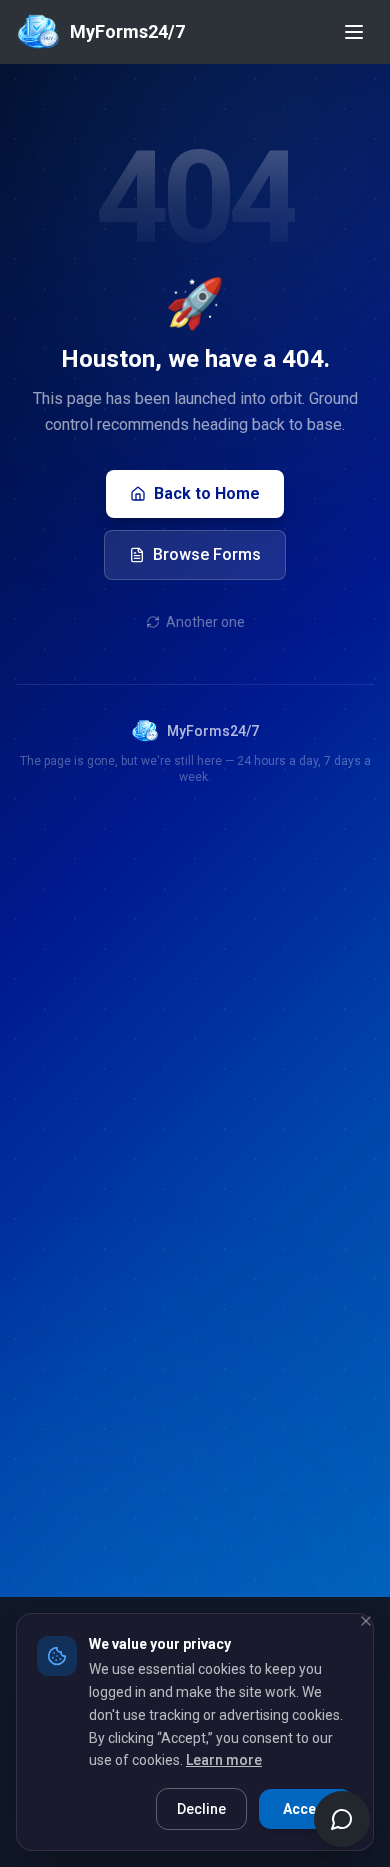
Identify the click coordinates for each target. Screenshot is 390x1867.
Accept (306, 1809)
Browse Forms (207, 554)
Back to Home (207, 493)
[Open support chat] (342, 1819)
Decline (201, 1809)
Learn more (224, 1760)
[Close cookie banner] (366, 1621)
